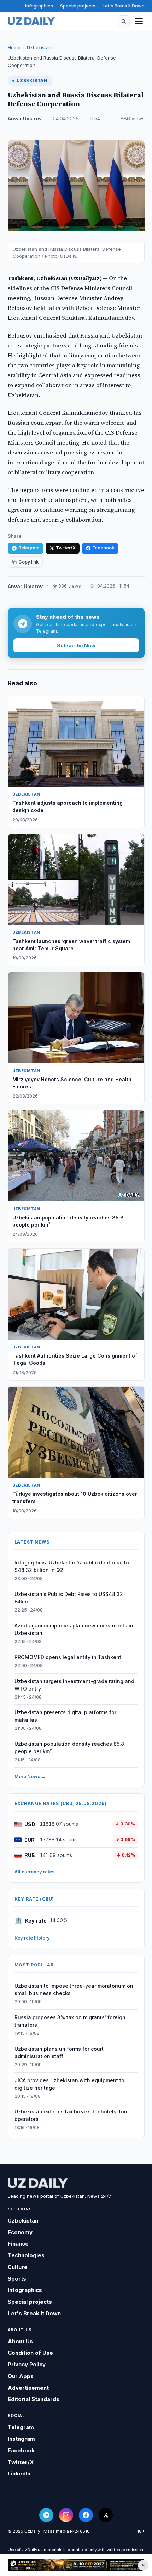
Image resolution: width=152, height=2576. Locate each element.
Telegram (29, 548)
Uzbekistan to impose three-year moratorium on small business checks (74, 1989)
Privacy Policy (27, 2364)
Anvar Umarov (25, 119)
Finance (18, 2244)
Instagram (21, 2439)
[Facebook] (86, 2515)
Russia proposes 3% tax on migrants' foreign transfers (70, 2021)
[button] (124, 21)
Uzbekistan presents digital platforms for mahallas (65, 1716)
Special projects (78, 6)
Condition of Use (30, 2353)
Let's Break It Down (124, 6)
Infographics (39, 6)
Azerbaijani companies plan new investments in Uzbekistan (74, 1629)
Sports (17, 2279)
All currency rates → (37, 1872)
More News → (30, 1776)
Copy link (28, 562)
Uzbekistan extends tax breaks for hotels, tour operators (72, 2115)
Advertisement (28, 2388)
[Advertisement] (76, 2565)
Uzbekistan (39, 47)
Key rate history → (35, 1938)
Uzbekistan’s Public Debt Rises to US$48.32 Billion (69, 1598)
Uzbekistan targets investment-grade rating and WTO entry (74, 1685)
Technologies (26, 2255)
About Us (20, 2341)
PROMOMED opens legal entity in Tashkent (68, 1657)
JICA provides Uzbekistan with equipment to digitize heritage (69, 2084)
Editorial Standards (34, 2399)
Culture (18, 2267)
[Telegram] (46, 2515)
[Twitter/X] (106, 2515)
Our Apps (21, 2376)
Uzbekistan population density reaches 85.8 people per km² (69, 1748)
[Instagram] (66, 2515)
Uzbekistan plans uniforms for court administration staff (59, 2053)
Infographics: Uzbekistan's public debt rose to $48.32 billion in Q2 (72, 1566)
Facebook (103, 548)
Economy (20, 2232)
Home (14, 47)
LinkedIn (19, 2473)
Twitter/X (66, 548)
